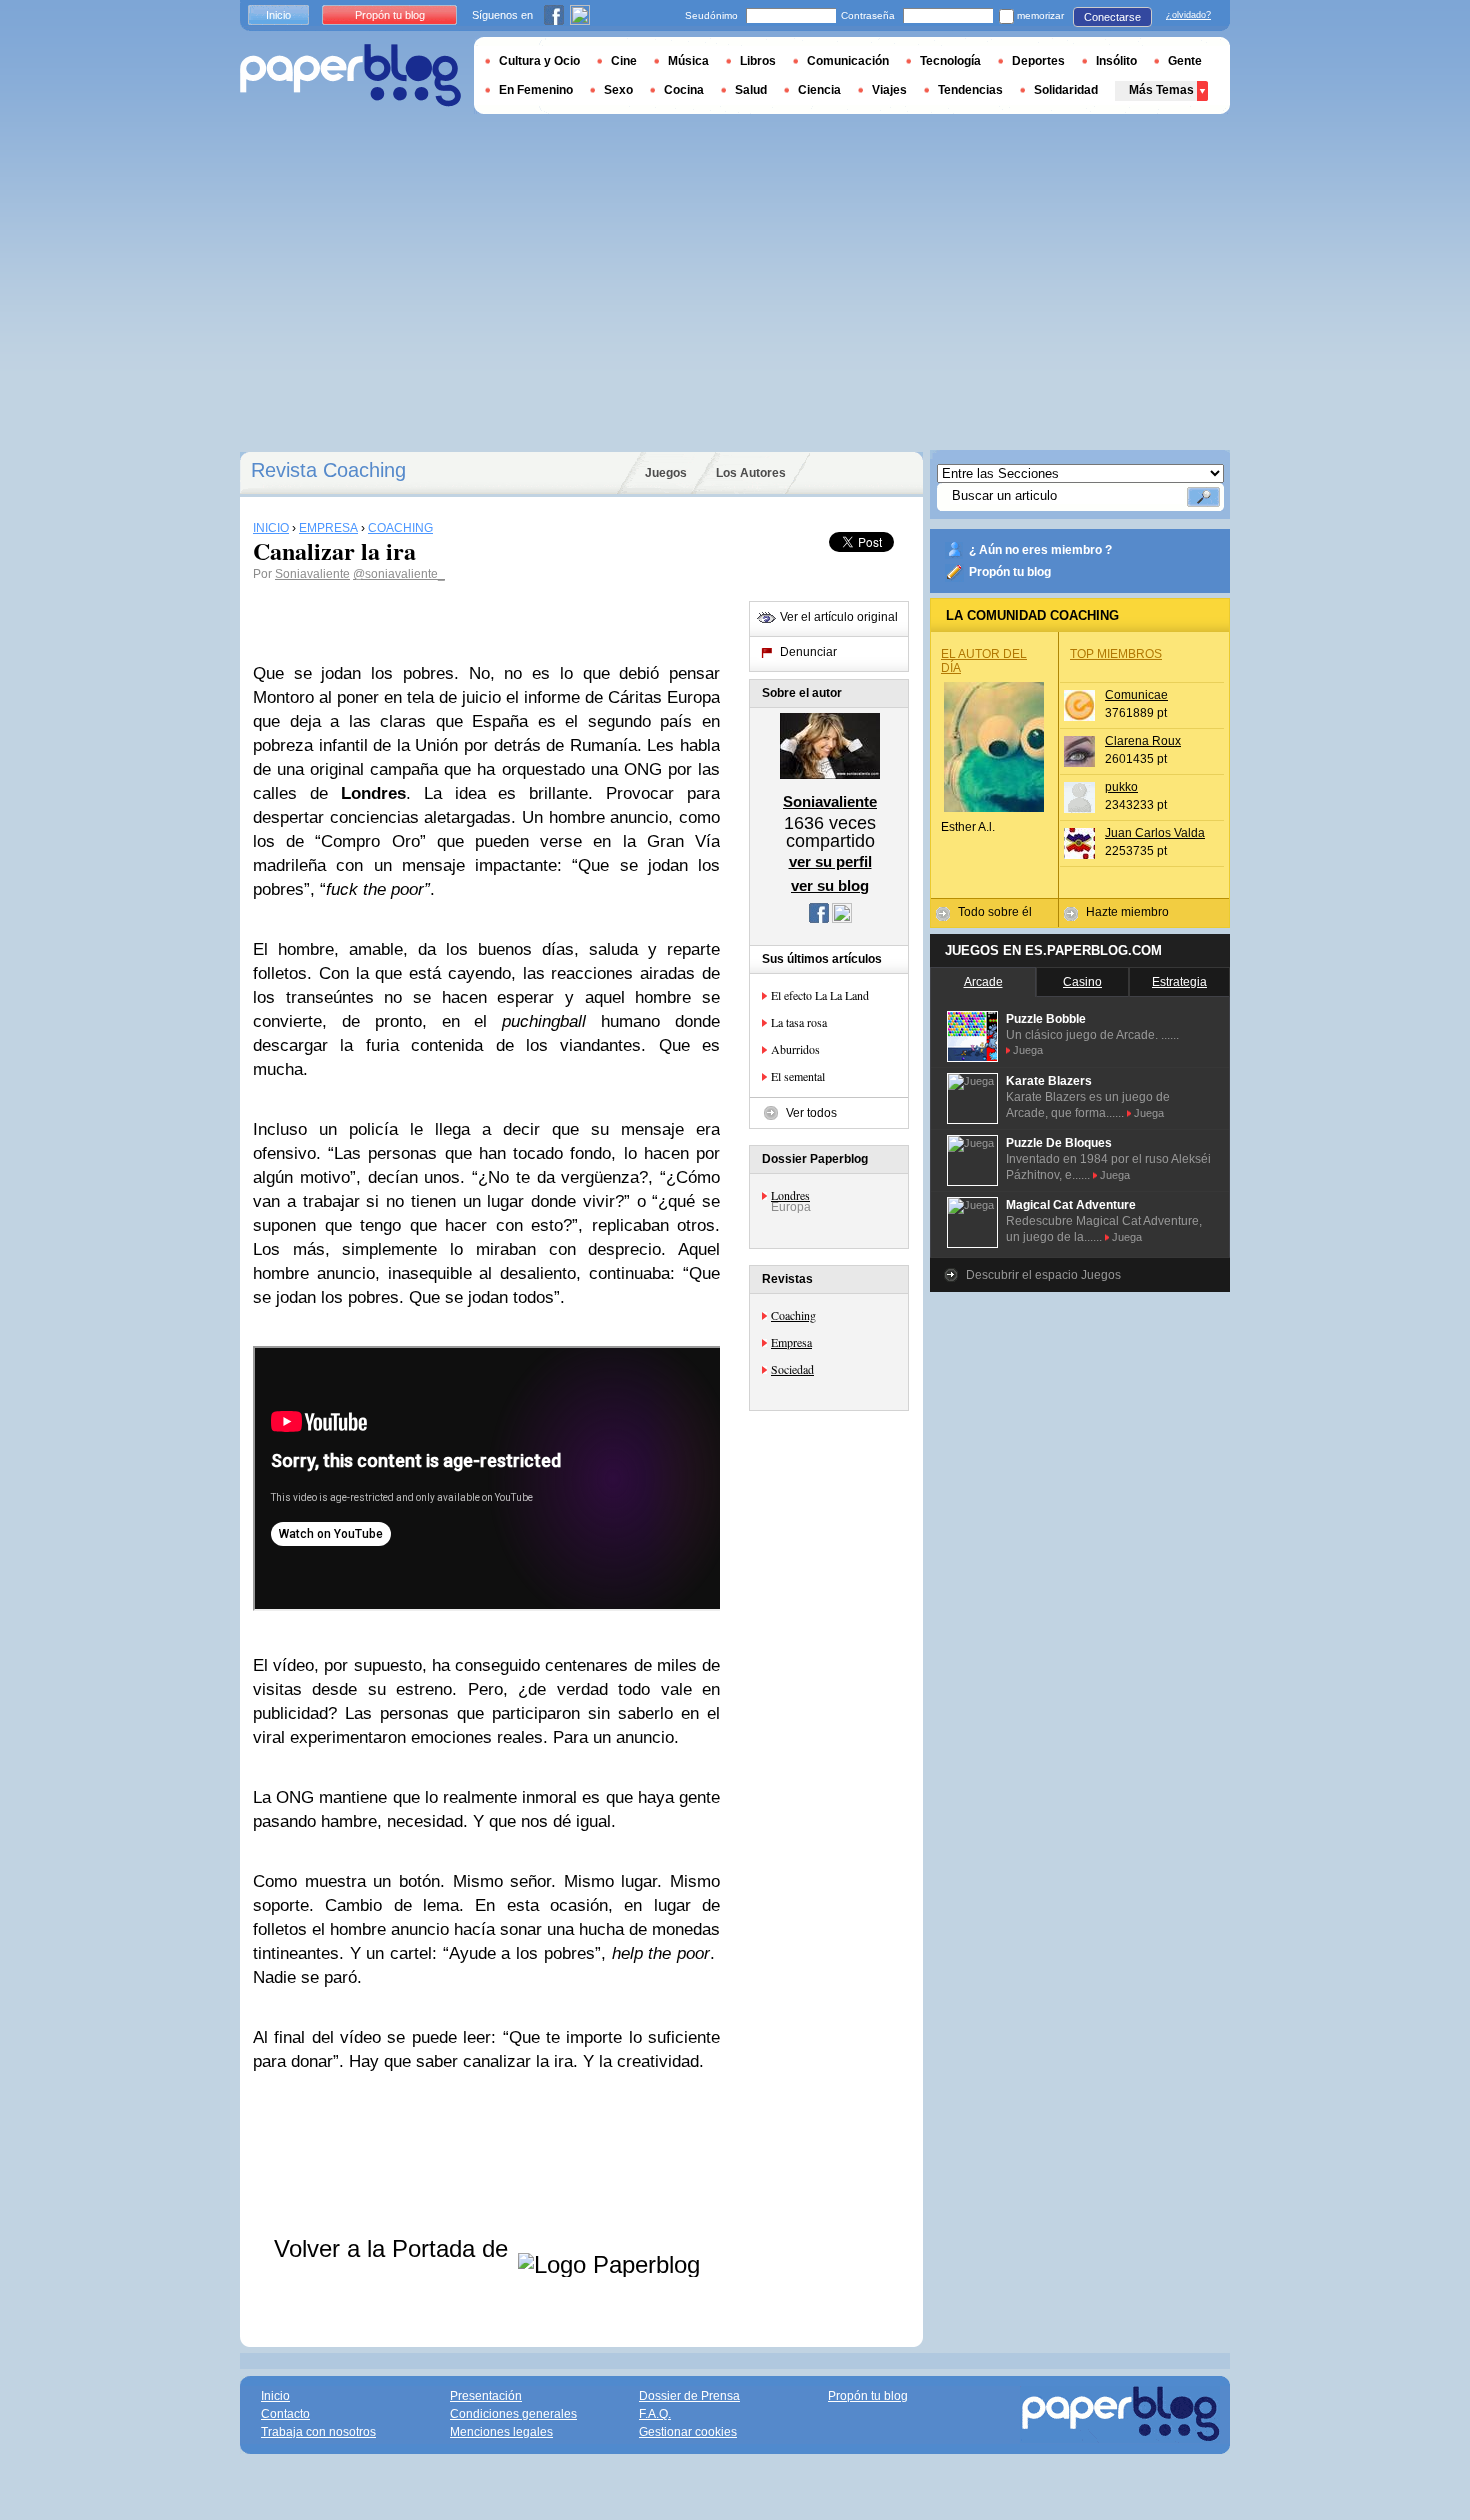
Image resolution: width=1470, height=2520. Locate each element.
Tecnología (950, 61)
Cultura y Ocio (539, 61)
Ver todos (811, 1113)
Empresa (791, 1342)
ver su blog (830, 885)
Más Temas (1161, 90)
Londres (790, 1195)
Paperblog (350, 75)
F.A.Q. (655, 2414)
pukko (1121, 787)
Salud (751, 90)
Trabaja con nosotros (318, 2432)
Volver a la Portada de (394, 2248)
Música (688, 61)
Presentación (486, 2396)
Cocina (684, 90)
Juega (1028, 1050)
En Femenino (536, 90)
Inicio (278, 15)
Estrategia (1179, 982)
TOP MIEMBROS (1116, 654)
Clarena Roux (1143, 741)
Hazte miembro (1127, 912)
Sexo (618, 90)
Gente (1185, 61)
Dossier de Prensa (689, 2396)
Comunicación (848, 61)
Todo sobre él (995, 912)
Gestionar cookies (688, 2432)
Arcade (983, 982)
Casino (1082, 982)
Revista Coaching (328, 470)
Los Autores (751, 473)
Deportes (1038, 61)
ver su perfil (830, 861)
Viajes (889, 90)
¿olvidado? (1188, 15)
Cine (624, 61)
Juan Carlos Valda (1155, 833)
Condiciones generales (513, 2414)
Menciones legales (501, 2432)
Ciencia (819, 90)
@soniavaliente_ (399, 574)
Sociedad (792, 1369)
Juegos (666, 473)
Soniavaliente (312, 574)
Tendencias (970, 90)
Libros (758, 61)
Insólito (1116, 61)
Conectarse (1112, 17)
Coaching (793, 1315)
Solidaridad (1066, 90)
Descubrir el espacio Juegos (1043, 1275)
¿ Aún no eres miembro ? (1040, 550)
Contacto (285, 2414)
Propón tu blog (1010, 572)
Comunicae (1136, 695)
